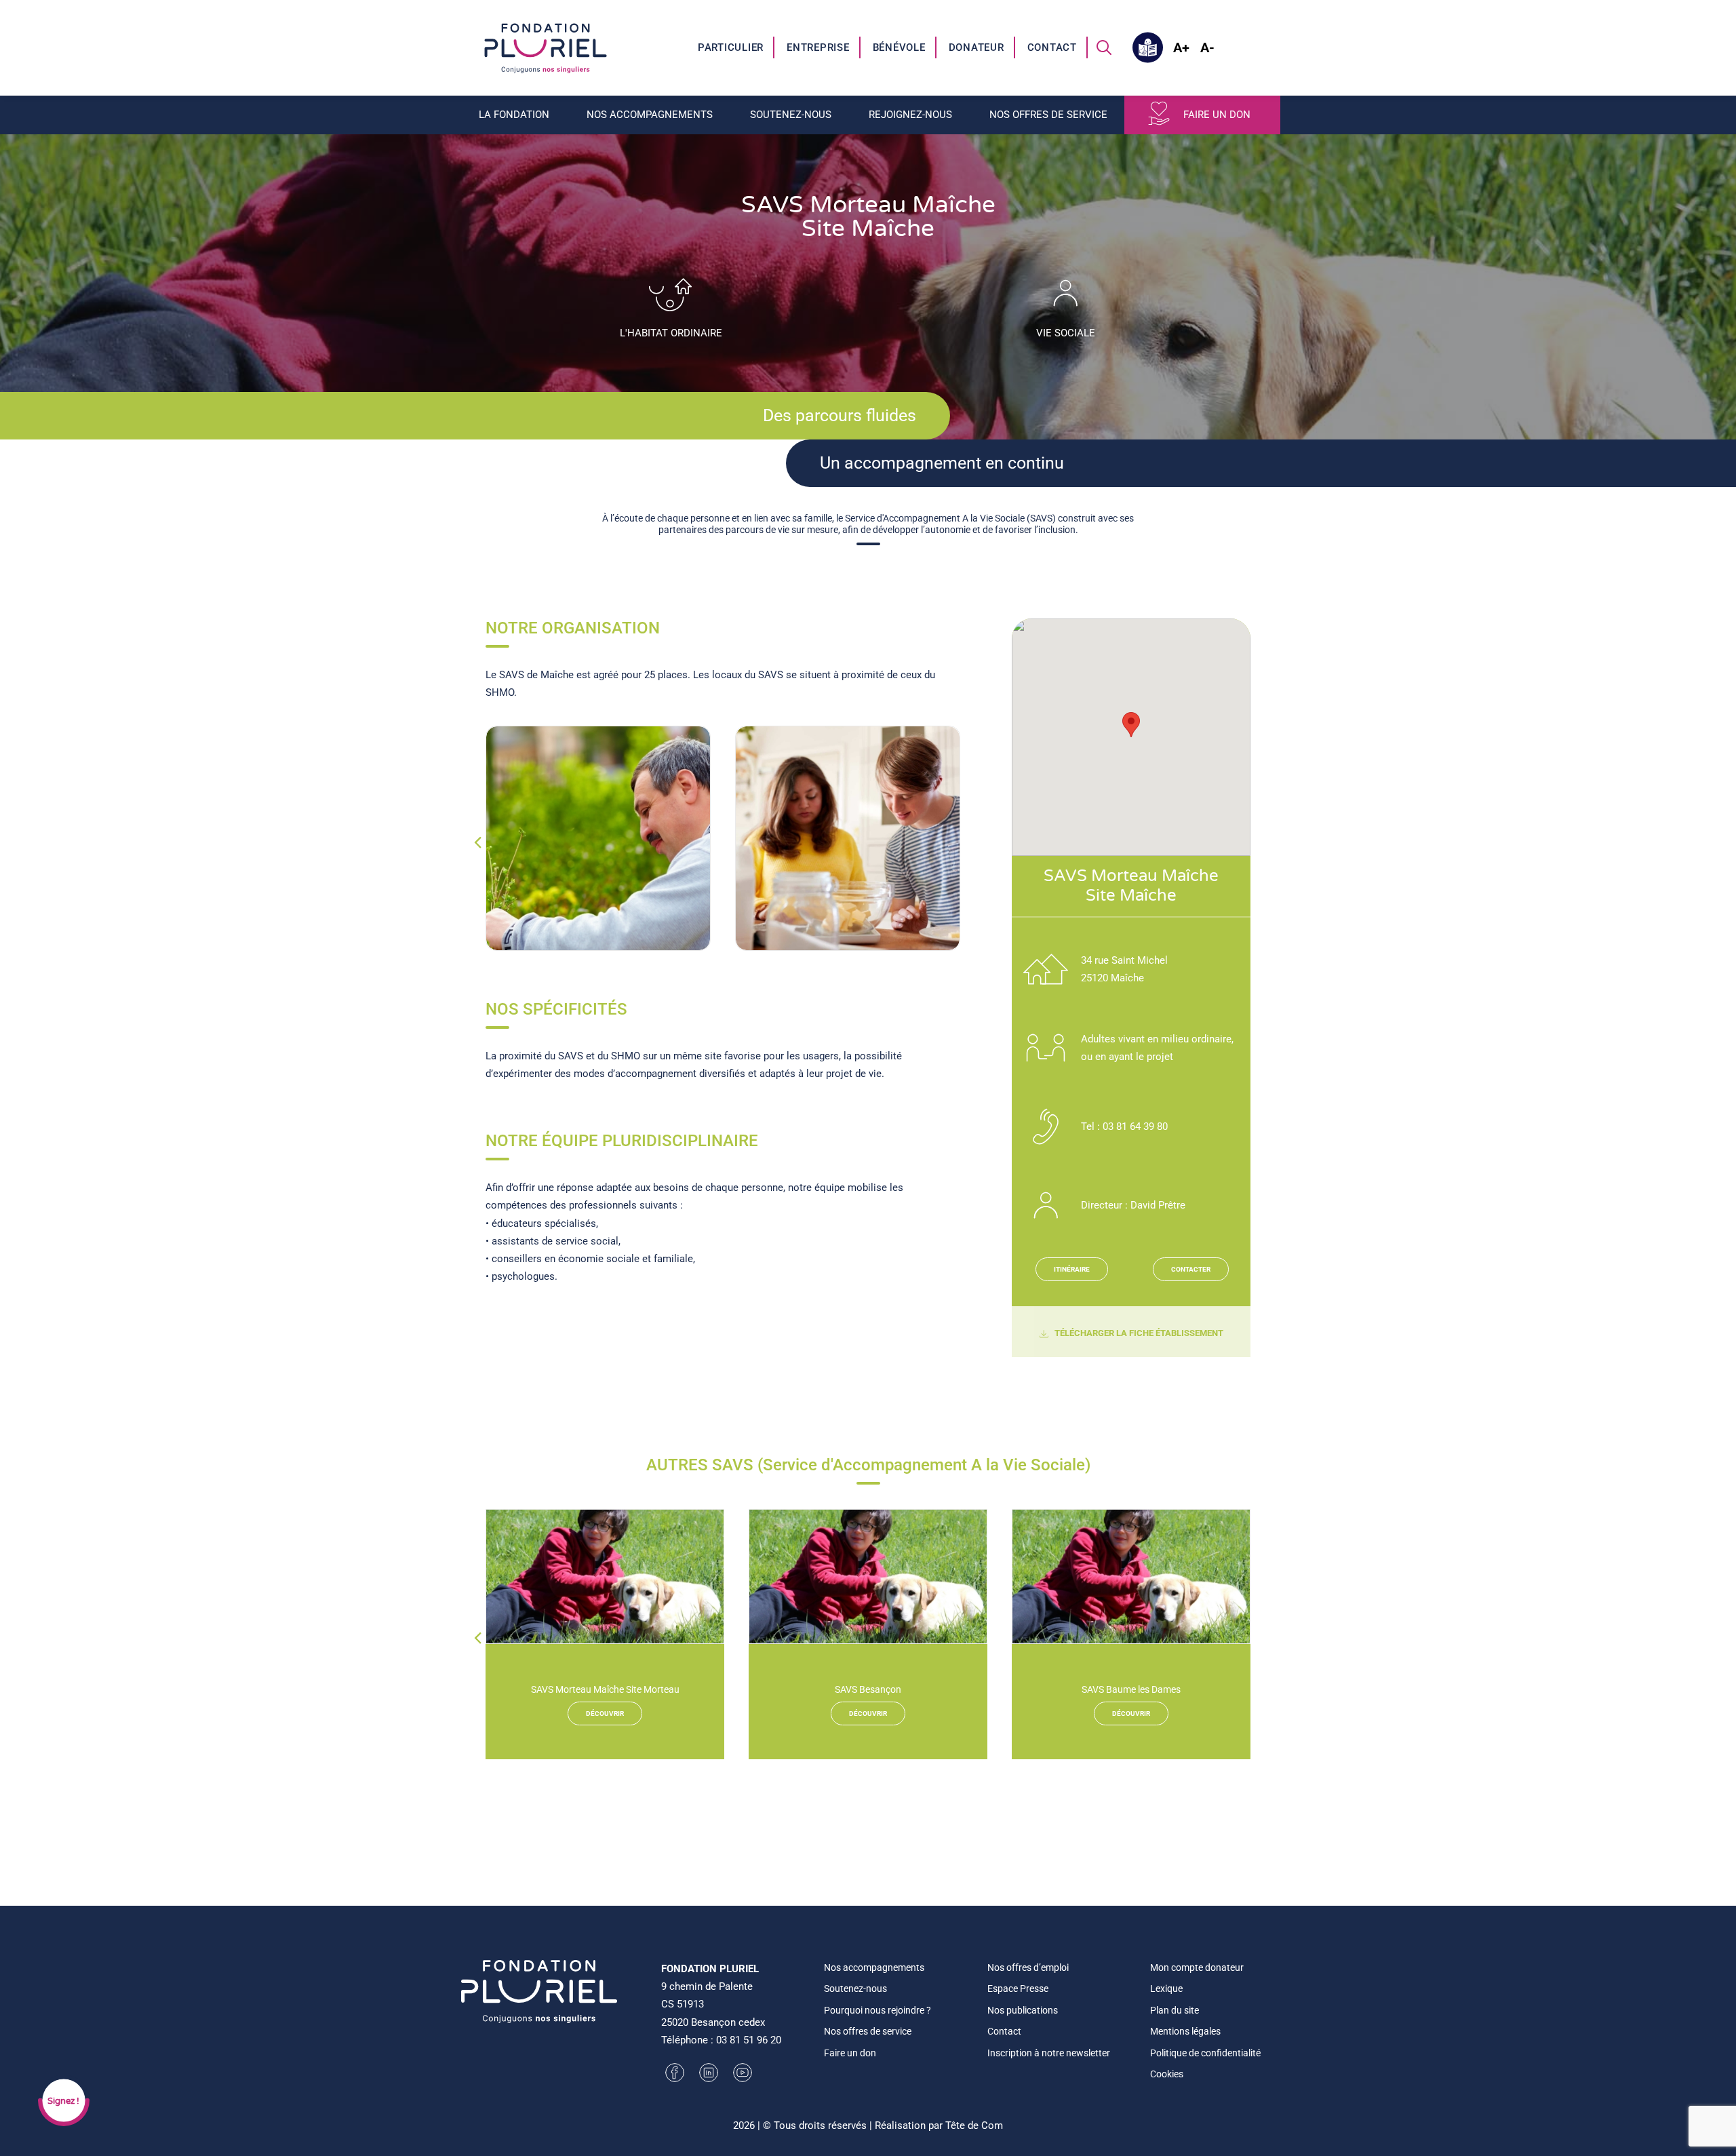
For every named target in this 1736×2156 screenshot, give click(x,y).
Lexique (1166, 1988)
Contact (1052, 47)
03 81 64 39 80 (1135, 1126)
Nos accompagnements (874, 1967)
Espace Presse (1018, 1988)
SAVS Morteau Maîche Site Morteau (605, 1689)
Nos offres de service (868, 2031)
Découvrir (605, 1713)
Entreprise (818, 47)
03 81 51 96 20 (749, 2040)
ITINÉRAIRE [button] (1072, 1269)
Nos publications (1023, 2010)
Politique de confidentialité (1205, 2053)
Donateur (976, 47)
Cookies (1167, 2074)
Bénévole (899, 47)
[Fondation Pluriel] (546, 47)
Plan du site (1175, 2010)
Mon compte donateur (1197, 1967)
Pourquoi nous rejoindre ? (877, 2010)
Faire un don (1217, 115)
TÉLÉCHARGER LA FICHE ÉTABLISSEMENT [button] (1139, 1333)
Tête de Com (974, 2125)
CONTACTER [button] (1191, 1269)
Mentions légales (1185, 2031)
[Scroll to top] (1710, 2130)
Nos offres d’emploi (1028, 1967)
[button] (1104, 47)
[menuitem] (731, 47)
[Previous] (477, 869)
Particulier (731, 47)
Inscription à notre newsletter (1049, 2053)
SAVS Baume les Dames (1131, 1689)
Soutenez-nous (855, 1988)
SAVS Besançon (868, 1689)
